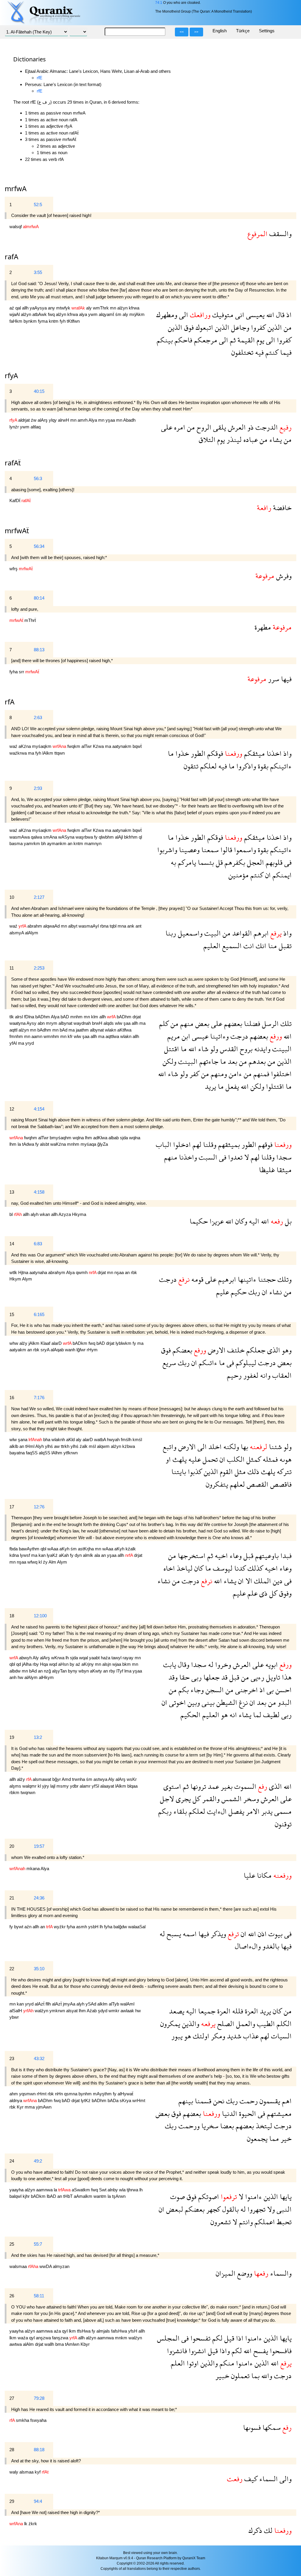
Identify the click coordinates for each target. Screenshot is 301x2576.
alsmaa (27, 2472)
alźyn (123, 308)
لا (246, 1157)
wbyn (84, 1671)
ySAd (91, 2004)
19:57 (39, 1846)
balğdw (121, 1927)
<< (182, 32)
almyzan (61, 2266)
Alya (93, 420)
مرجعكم (205, 340)
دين (277, 1581)
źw (34, 420)
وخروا (222, 1664)
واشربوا (167, 850)
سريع (169, 1363)
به (173, 862)
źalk (84, 1446)
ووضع (244, 2273)
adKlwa (101, 1138)
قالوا (225, 850)
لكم (216, 2338)
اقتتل (172, 1049)
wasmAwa (20, 837)
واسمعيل (189, 933)
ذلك (252, 1472)
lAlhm (57, 1453)
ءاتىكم (207, 1363)
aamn (37, 1036)
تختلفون (242, 352)
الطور (197, 753)
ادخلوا (181, 1144)
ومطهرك (167, 315)
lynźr (15, 427)
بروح (245, 1049)
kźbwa (129, 1446)
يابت (170, 1664)
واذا (224, 2351)
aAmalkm (84, 2196)
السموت (244, 1786)
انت (248, 946)
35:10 (39, 1969)
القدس (228, 1049)
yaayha (17, 2190)
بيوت (275, 1934)
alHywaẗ (125, 2094)
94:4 (38, 2501)
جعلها (211, 1677)
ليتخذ (263, 2126)
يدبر (266, 1811)
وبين (193, 1702)
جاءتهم (208, 1061)
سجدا (283, 1157)
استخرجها (191, 1555)
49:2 (38, 2161)
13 (12, 1192)
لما (256, 1715)
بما (255, 2376)
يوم (260, 340)
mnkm (122, 2338)
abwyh (26, 1658)
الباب (164, 1144)
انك (260, 946)
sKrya (126, 2100)
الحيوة (247, 2113)
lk (26, 2524)
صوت (178, 2196)
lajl (53, 1786)
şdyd (103, 2011)
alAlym (32, 933)
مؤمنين (239, 875)
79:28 (39, 2398)
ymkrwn (58, 2011)
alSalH (16, 2011)
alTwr (87, 746)
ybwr (14, 2017)
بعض (201, 1023)
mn (114, 308)
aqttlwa (113, 1036)
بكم (183, 1690)
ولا (270, 2209)
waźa (23, 2338)
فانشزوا (177, 2351)
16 (12, 1398)
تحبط (283, 2222)
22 (12, 1969)
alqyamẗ (107, 314)
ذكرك (255, 2530)
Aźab (92, 2011)
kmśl (137, 1440)
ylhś (50, 1446)
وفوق (284, 1593)
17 (12, 1507)
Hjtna (24, 1272)
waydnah (83, 1023)
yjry (46, 1786)
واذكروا (245, 766)
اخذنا (273, 753)
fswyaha (38, 2420)
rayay (129, 1658)
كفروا (257, 327)
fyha (14, 672)
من (287, 327)
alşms (16, 1786)
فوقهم (264, 1144)
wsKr (132, 1779)
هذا (286, 1677)
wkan (45, 1214)
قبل (248, 1555)
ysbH (94, 1927)
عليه (194, 1459)
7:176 (39, 1398)
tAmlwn (73, 2344)
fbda (14, 1549)
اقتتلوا (274, 1086)
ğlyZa (103, 1144)
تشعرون (221, 2222)
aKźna (25, 746)
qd (19, 1664)
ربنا (171, 933)
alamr (86, 1786)
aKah (64, 1555)
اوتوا (192, 2363)
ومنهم (218, 1074)
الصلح (225, 2024)
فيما (285, 352)
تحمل (209, 1459)
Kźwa (99, 746)
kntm (54, 321)
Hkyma (79, 1214)
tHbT (68, 2196)
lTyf (120, 1671)
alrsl (20, 1017)
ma (109, 746)
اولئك (200, 2036)
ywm (93, 314)
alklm (103, 2004)
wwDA (46, 2266)
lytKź (86, 2100)
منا (272, 946)
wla (123, 2190)
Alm (53, 1562)
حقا (184, 1677)
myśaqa (89, 1144)
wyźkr (60, 1927)
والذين (190, 2024)
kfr (71, 1036)
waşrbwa (85, 837)
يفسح (260, 2351)
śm (119, 314)
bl (12, 1214)
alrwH (64, 420)
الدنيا (229, 2113)
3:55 (38, 272)
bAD (65, 1017)
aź (12, 308)
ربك (253, 1292)
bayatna (18, 1453)
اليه (253, 1221)
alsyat (72, 2011)
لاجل (167, 1799)
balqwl (16, 2196)
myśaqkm (42, 746)
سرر (273, 679)
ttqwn (60, 753)
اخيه (220, 1555)
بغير (226, 1786)
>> (196, 32)
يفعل (231, 1086)
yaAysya (39, 308)
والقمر (210, 1799)
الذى (273, 1350)
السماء (268, 2479)
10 (12, 897)
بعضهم (232, 1023)
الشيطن (226, 1702)
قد (224, 1677)
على (167, 427)
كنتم (271, 352)
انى (239, 315)
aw (57, 1446)
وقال (183, 1664)
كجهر (213, 2209)
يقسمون (269, 2101)
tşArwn (119, 2196)
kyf (38, 2472)
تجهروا (256, 2209)
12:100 (40, 1616)
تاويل (272, 1677)
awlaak (128, 2011)
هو (224, 1715)
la (20, 1144)
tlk (12, 1017)
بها (244, 1447)
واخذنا (187, 1157)
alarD (57, 1343)
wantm (101, 2196)
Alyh (40, 1446)
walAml (127, 2004)
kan (43, 1555)
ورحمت (188, 2126)
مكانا (263, 1875)
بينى (207, 1702)
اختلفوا (280, 1074)
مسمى (282, 1811)
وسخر (250, 1799)
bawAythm (30, 1549)
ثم (232, 340)
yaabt (95, 1658)
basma (17, 843)
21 (12, 1898)
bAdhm (45, 1030)
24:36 (39, 1898)
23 (12, 2058)
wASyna (67, 837)
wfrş (14, 569)
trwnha (79, 1779)
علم (252, 1593)
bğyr (57, 1779)
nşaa (120, 1272)
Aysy (32, 1023)
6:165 (39, 1314)
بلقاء (179, 1811)
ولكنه (230, 1447)
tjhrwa (133, 2190)
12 (12, 1109)
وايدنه (261, 1049)
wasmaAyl (89, 926)
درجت (238, 1036)
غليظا (267, 1170)
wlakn (111, 1030)
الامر (252, 1811)
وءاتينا (219, 1036)
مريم (174, 1036)
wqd (54, 1664)
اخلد (214, 1447)
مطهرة (263, 627)
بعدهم (256, 1061)
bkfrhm (131, 837)
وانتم (245, 2222)
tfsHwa (84, 2331)
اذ (288, 315)
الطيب (265, 2024)
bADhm (43, 1017)
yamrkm (32, 843)
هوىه (285, 1459)
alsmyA (17, 933)
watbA (101, 1440)
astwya (101, 1779)
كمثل (253, 1459)
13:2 (38, 1737)
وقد (173, 1677)
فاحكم (183, 340)
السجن (214, 1690)
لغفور (250, 1375)
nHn (60, 2094)
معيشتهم (278, 2113)
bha (47, 1440)
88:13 (39, 650)
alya (84, 314)
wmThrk (101, 308)
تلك (285, 1023)
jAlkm (35, 1343)
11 (12, 968)
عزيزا (216, 1221)
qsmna (71, 2094)
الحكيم (190, 1715)
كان (198, 1568)
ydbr (75, 1786)
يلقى (219, 427)
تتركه (283, 1472)
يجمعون (257, 2138)
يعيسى (254, 315)
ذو (250, 427)
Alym (27, 1279)
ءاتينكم (280, 766)
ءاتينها (246, 1279)
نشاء (275, 1292)
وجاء (196, 1690)
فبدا (285, 1555)
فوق (188, 327)
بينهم (186, 2101)
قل (218, 862)
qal (19, 308)
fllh (49, 2004)
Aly (36, 1658)
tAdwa (29, 1144)
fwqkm (74, 746)
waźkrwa (19, 753)
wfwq (33, 1562)
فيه (259, 352)
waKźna (59, 1144)
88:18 (39, 2450)
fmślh (127, 1440)
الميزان (226, 2273)
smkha (23, 2420)
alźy (24, 1343)
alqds (109, 1023)
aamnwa (45, 2190)
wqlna (79, 1138)
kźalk (131, 1549)
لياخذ (184, 1568)
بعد (232, 1061)
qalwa (37, 837)
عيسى (199, 1036)
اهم (286, 2101)
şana (23, 1440)
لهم (196, 1144)
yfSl (96, 1786)
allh (26, 308)
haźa (106, 1658)
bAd (64, 1030)
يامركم (186, 862)
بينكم (165, 340)
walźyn (42, 2011)
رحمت (248, 2101)
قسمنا (202, 2101)
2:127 (39, 897)
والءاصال (248, 1946)
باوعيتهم (266, 1555)
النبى (283, 2209)
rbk (134, 1272)
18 (12, 1616)
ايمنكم (281, 875)
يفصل (235, 1811)
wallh (50, 2344)
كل (272, 1593)
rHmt (42, 2094)
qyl (65, 2331)
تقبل (284, 946)
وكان (240, 1221)
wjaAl (15, 314)
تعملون (239, 2376)
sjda (124, 1138)
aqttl (14, 1030)
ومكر (217, 2036)
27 (12, 2398)
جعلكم (255, 1350)
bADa (114, 2100)
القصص (257, 1484)
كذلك (254, 1568)
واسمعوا (244, 850)
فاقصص (280, 1484)
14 (12, 1244)
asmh (82, 1927)
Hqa (45, 1664)
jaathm (83, 1030)
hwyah (114, 1440)
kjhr (27, 2196)
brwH (98, 1023)
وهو (286, 1350)
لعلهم (236, 1484)
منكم (226, 2363)
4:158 (39, 1192)
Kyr (21, 2107)
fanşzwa (61, 2338)
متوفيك (222, 315)
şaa (128, 1023)
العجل (255, 862)
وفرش (283, 576)
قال (279, 315)
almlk (89, 1555)
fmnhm (17, 1036)
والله (266, 2376)
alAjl (119, 837)
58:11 (39, 2296)
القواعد (241, 933)
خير (285, 2138)
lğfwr (82, 1350)
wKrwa (58, 1658)
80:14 (39, 598)
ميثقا (283, 1170)
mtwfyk (64, 308)
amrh (83, 420)
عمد (213, 1786)
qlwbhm (107, 837)
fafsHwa (120, 2331)
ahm (14, 2094)
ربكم (165, 1811)
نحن (218, 2101)
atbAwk (40, 314)
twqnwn (28, 1792)
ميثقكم (254, 753)
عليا (249, 1875)
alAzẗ (40, 2004)
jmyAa (70, 2004)
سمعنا (209, 850)
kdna (15, 1555)
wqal (84, 1658)
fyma (43, 321)
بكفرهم (234, 862)
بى (269, 1690)
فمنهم (260, 1074)
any (52, 308)
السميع (231, 946)
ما (171, 753)
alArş (43, 420)
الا (248, 1581)
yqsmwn (28, 2094)
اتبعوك (203, 327)
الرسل (269, 1023)
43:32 (39, 2058)
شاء (202, 1049)
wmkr (114, 2011)
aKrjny (88, 1664)
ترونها (197, 1786)
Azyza (65, 1214)
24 (12, 2161)
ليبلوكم (245, 1363)
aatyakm (18, 1350)
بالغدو (270, 1946)
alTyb (114, 2004)
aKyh (65, 1549)
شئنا (275, 1447)
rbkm (15, 1792)
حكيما (199, 1221)
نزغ (243, 1702)
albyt (73, 926)
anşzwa (44, 2338)
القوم (225, 1472)
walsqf (16, 227)
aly (90, 308)
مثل (239, 1472)
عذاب (250, 2036)
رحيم (234, 1375)
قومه (197, 1279)
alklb (14, 1446)
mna (122, 926)
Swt (103, 2190)
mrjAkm (137, 314)
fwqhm (31, 1138)
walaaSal (137, 1927)
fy (96, 837)
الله (269, 315)
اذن (261, 1934)
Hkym (16, 1279)
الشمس (231, 1799)
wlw (119, 1023)
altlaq (36, 427)
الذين (274, 327)
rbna (105, 926)
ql (140, 837)
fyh (63, 321)
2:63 (38, 717)
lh (68, 1658)
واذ (287, 753)
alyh (35, 1214)
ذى (262, 1593)
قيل (228, 2338)
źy (46, 1562)
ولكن (169, 1061)
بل (287, 1221)
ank (131, 926)
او (168, 1459)
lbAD (52, 2196)
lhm (89, 1138)
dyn (79, 1555)
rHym (92, 1350)
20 (12, 1846)
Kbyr (85, 2344)
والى (285, 2479)
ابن (185, 1036)
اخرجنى (246, 1690)
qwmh (82, 1272)
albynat (66, 1023)
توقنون (283, 1824)
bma (60, 2344)
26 (12, 2296)
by (73, 1664)
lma (128, 1671)
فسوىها (252, 2427)
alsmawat (42, 1779)
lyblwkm (124, 1343)
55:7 (38, 2244)
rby (36, 1664)
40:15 (39, 391)
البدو (284, 1702)
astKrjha (86, 1549)
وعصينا (188, 850)
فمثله (269, 1459)
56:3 (38, 478)
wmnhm (52, 1036)
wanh (71, 1350)
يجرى (182, 1799)
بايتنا (179, 1472)
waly (14, 2472)
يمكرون (170, 2024)
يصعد (177, 2011)
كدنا (239, 1568)
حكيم (238, 1292)
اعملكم (264, 2222)
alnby (113, 2190)
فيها (285, 679)
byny (73, 1671)
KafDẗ (15, 500)
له (210, 1664)
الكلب (235, 1459)
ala (98, 1555)
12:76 (39, 1507)
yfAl (14, 1043)
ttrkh (66, 1446)
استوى (172, 1786)
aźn (29, 1927)
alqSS (45, 1453)
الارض (216, 1350)
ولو (213, 1049)
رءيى (257, 1677)
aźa (58, 2331)
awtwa (16, 2344)
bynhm (86, 2094)
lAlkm (48, 753)
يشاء (275, 439)
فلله (237, 2011)
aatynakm (122, 746)
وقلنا (209, 1144)
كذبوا (194, 1472)
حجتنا (266, 1279)
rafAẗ (13, 463)
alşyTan (60, 1671)
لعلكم (208, 766)
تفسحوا (200, 2338)
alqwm (104, 1446)
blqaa (132, 1786)
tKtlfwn (73, 321)
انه (232, 1715)
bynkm (31, 321)
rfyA (11, 375)
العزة (251, 2011)
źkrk (33, 2524)
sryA (46, 1350)
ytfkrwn (71, 1453)
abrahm (35, 926)
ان (267, 875)
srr (22, 672)
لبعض (174, 2209)
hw (21, 1677)
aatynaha (39, 1272)
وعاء (235, 1555)
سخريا (209, 2126)
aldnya (16, 2100)
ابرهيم (226, 1279)
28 (12, 2450)
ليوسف (222, 1568)
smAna (51, 837)
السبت (207, 1157)
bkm (127, 1664)
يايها (285, 2196)
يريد (210, 1086)
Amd (67, 1779)
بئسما (205, 862)
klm (95, 1017)
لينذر (233, 439)
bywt (19, 1927)
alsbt (45, 1144)
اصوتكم (208, 2196)
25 (12, 2244)
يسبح (173, 1934)
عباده (250, 439)
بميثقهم (228, 1144)
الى (183, 315)
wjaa (117, 1664)
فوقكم (214, 753)
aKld (71, 1440)
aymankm (57, 843)
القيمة (245, 340)
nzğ (48, 1671)
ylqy (53, 420)
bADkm (81, 1343)
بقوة (262, 766)
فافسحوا (280, 2351)
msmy (63, 1786)
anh (14, 1677)
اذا (239, 2338)
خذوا (181, 753)
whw (14, 1343)
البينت (281, 1049)
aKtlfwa (124, 1030)
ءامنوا (253, 2196)
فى (287, 862)
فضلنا (251, 1023)
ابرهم (260, 933)
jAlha (27, 1664)
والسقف (280, 234)
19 (12, 1737)
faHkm (16, 321)
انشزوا (197, 2351)
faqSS (32, 1453)
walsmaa (19, 2266)
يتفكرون (217, 1484)
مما (273, 2138)
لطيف (270, 1715)
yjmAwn (44, 2107)
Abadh (129, 420)
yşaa (111, 420)
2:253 (39, 968)
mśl (93, 1446)
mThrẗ (30, 620)
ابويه (271, 1664)
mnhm (77, 1017)
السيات (280, 2036)
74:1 (159, 3)
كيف (250, 2479)
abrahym (57, 1272)
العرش (236, 427)
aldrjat (25, 420)
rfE (40, 78)
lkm (73, 2331)
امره (179, 427)
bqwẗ (137, 746)
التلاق (207, 439)
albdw (16, 1671)
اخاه (169, 1568)
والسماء (280, 2273)
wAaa (53, 1549)
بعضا (226, 2126)
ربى (196, 1677)
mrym (52, 1023)
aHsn (64, 1664)
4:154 (39, 1109)
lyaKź (53, 1555)
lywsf (26, 1555)
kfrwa (134, 308)
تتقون (191, 766)
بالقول (230, 2209)
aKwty (97, 1671)
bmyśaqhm (61, 1138)
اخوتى (177, 1702)
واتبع (170, 1447)
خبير (222, 2376)
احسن (283, 1690)
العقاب (281, 1375)
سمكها (271, 2427)
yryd (30, 1043)
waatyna (18, 1023)
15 (12, 1314)
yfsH (133, 2331)
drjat (137, 1017)
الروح (203, 427)
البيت (212, 933)
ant (138, 926)
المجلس (168, 2338)
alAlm (29, 2344)
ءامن (234, 1074)
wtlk (14, 1272)
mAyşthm (103, 2094)
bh (44, 843)
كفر (194, 1074)
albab (114, 1138)
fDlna (30, 1017)
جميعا (206, 2011)
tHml (30, 1446)
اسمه (189, 1934)
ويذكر (218, 1934)
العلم (178, 2363)
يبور (177, 2036)
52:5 (38, 205)
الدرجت (266, 427)
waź (14, 746)
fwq (52, 314)
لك (267, 2530)
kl (41, 1562)
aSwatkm (81, 2190)
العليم (212, 946)
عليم (223, 1292)
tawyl (117, 1658)
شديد (233, 2036)
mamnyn (93, 843)
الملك (262, 1581)
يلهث (179, 1459)
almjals (104, 2331)
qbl (44, 1549)
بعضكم (182, 1350)
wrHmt (139, 2100)
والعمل (245, 2024)
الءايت (216, 1811)
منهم (186, 1023)
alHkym (46, 1677)
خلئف (235, 1350)
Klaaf (46, 1343)
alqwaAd (52, 926)
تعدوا (234, 1157)
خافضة (281, 508)
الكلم (283, 2024)
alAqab (58, 1350)
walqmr (30, 1786)
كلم (164, 1023)
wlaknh (59, 1440)
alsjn (107, 1664)
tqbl (114, 926)
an (71, 843)
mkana (34, 1869)
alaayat (108, 1786)
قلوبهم (273, 862)
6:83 (38, 1244)
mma (30, 2107)
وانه (264, 1375)
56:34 (39, 546)
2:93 (38, 788)
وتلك (284, 1279)
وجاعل (239, 327)
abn (42, 1023)
